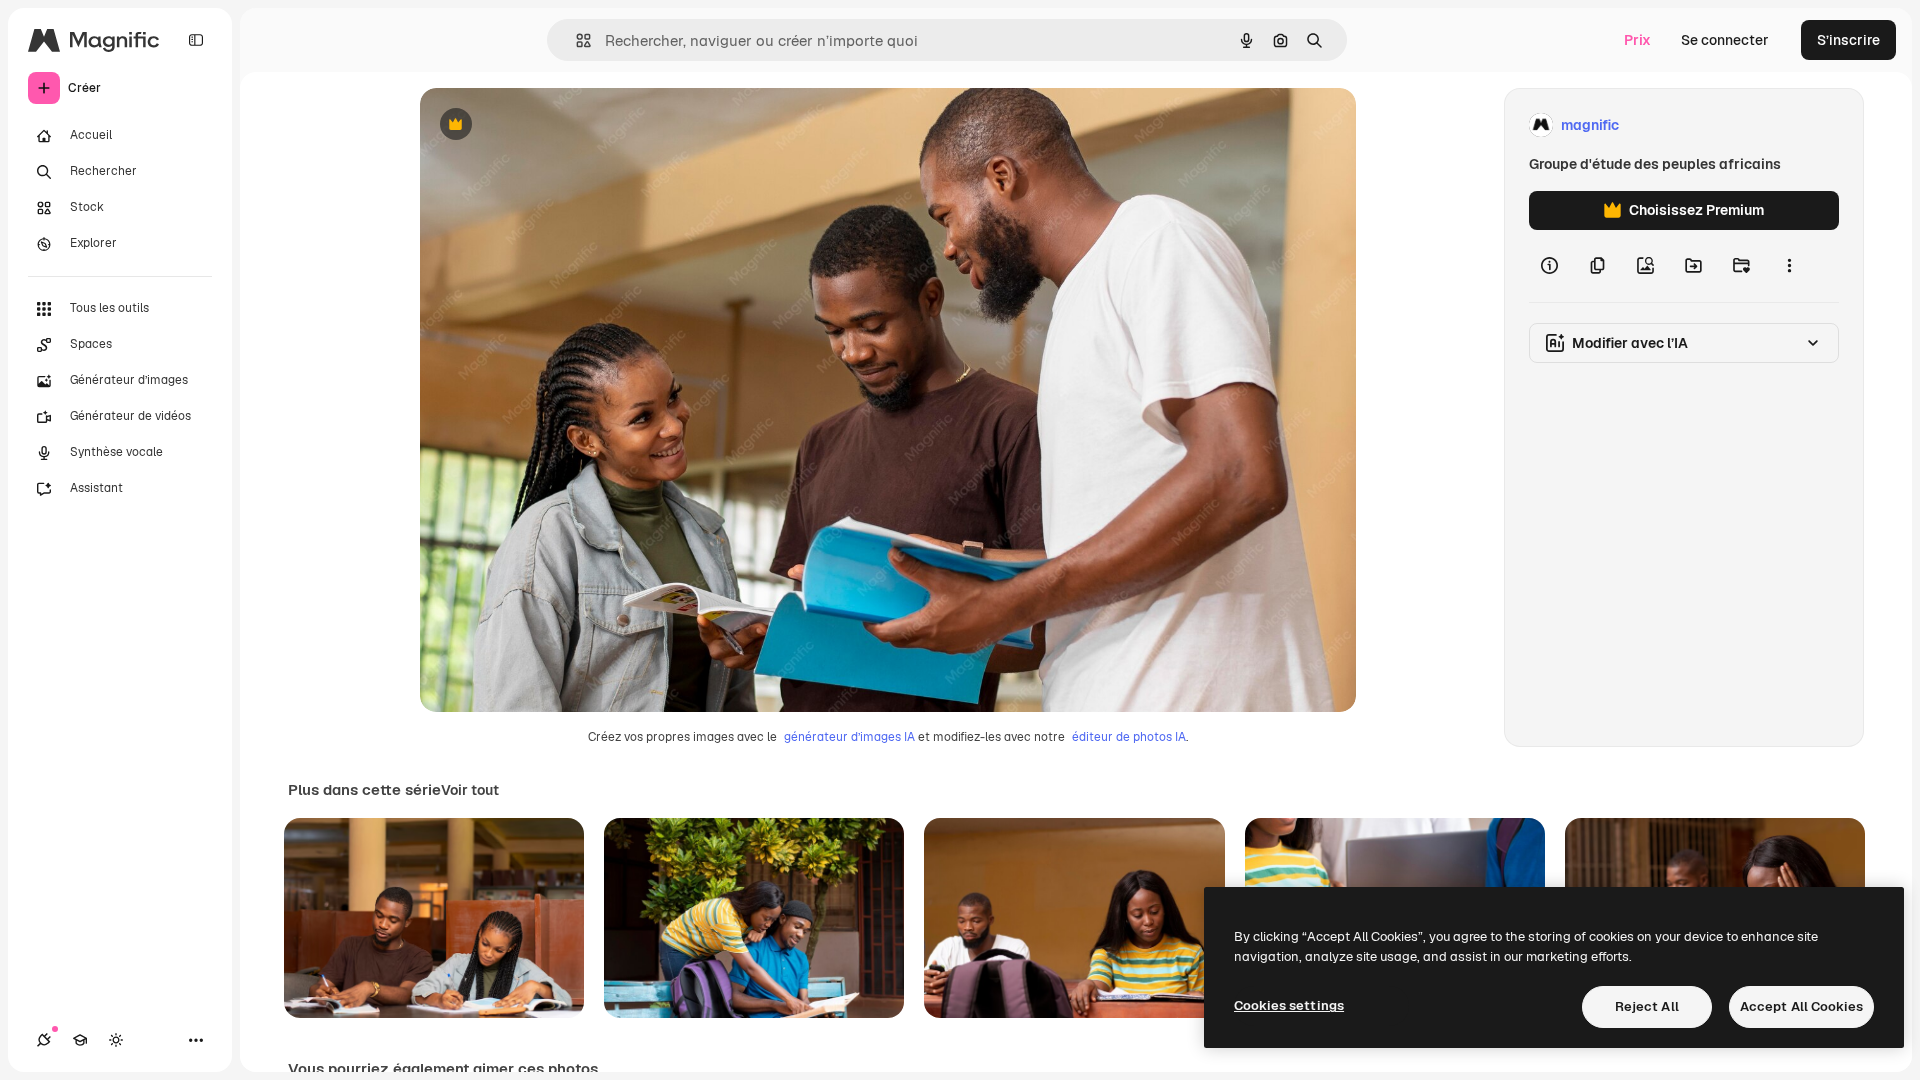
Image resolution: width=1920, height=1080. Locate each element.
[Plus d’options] (1789, 266)
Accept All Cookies (1801, 1006)
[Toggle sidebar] (196, 40)
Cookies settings (1289, 1005)
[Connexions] (44, 1040)
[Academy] (80, 1040)
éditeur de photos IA (1129, 737)
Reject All (1647, 1006)
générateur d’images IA (849, 737)
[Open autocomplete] (575, 40)
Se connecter (1725, 40)
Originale (552, 125)
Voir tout (470, 790)
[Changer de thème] (116, 1040)
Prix (1637, 40)
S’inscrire (1848, 40)
